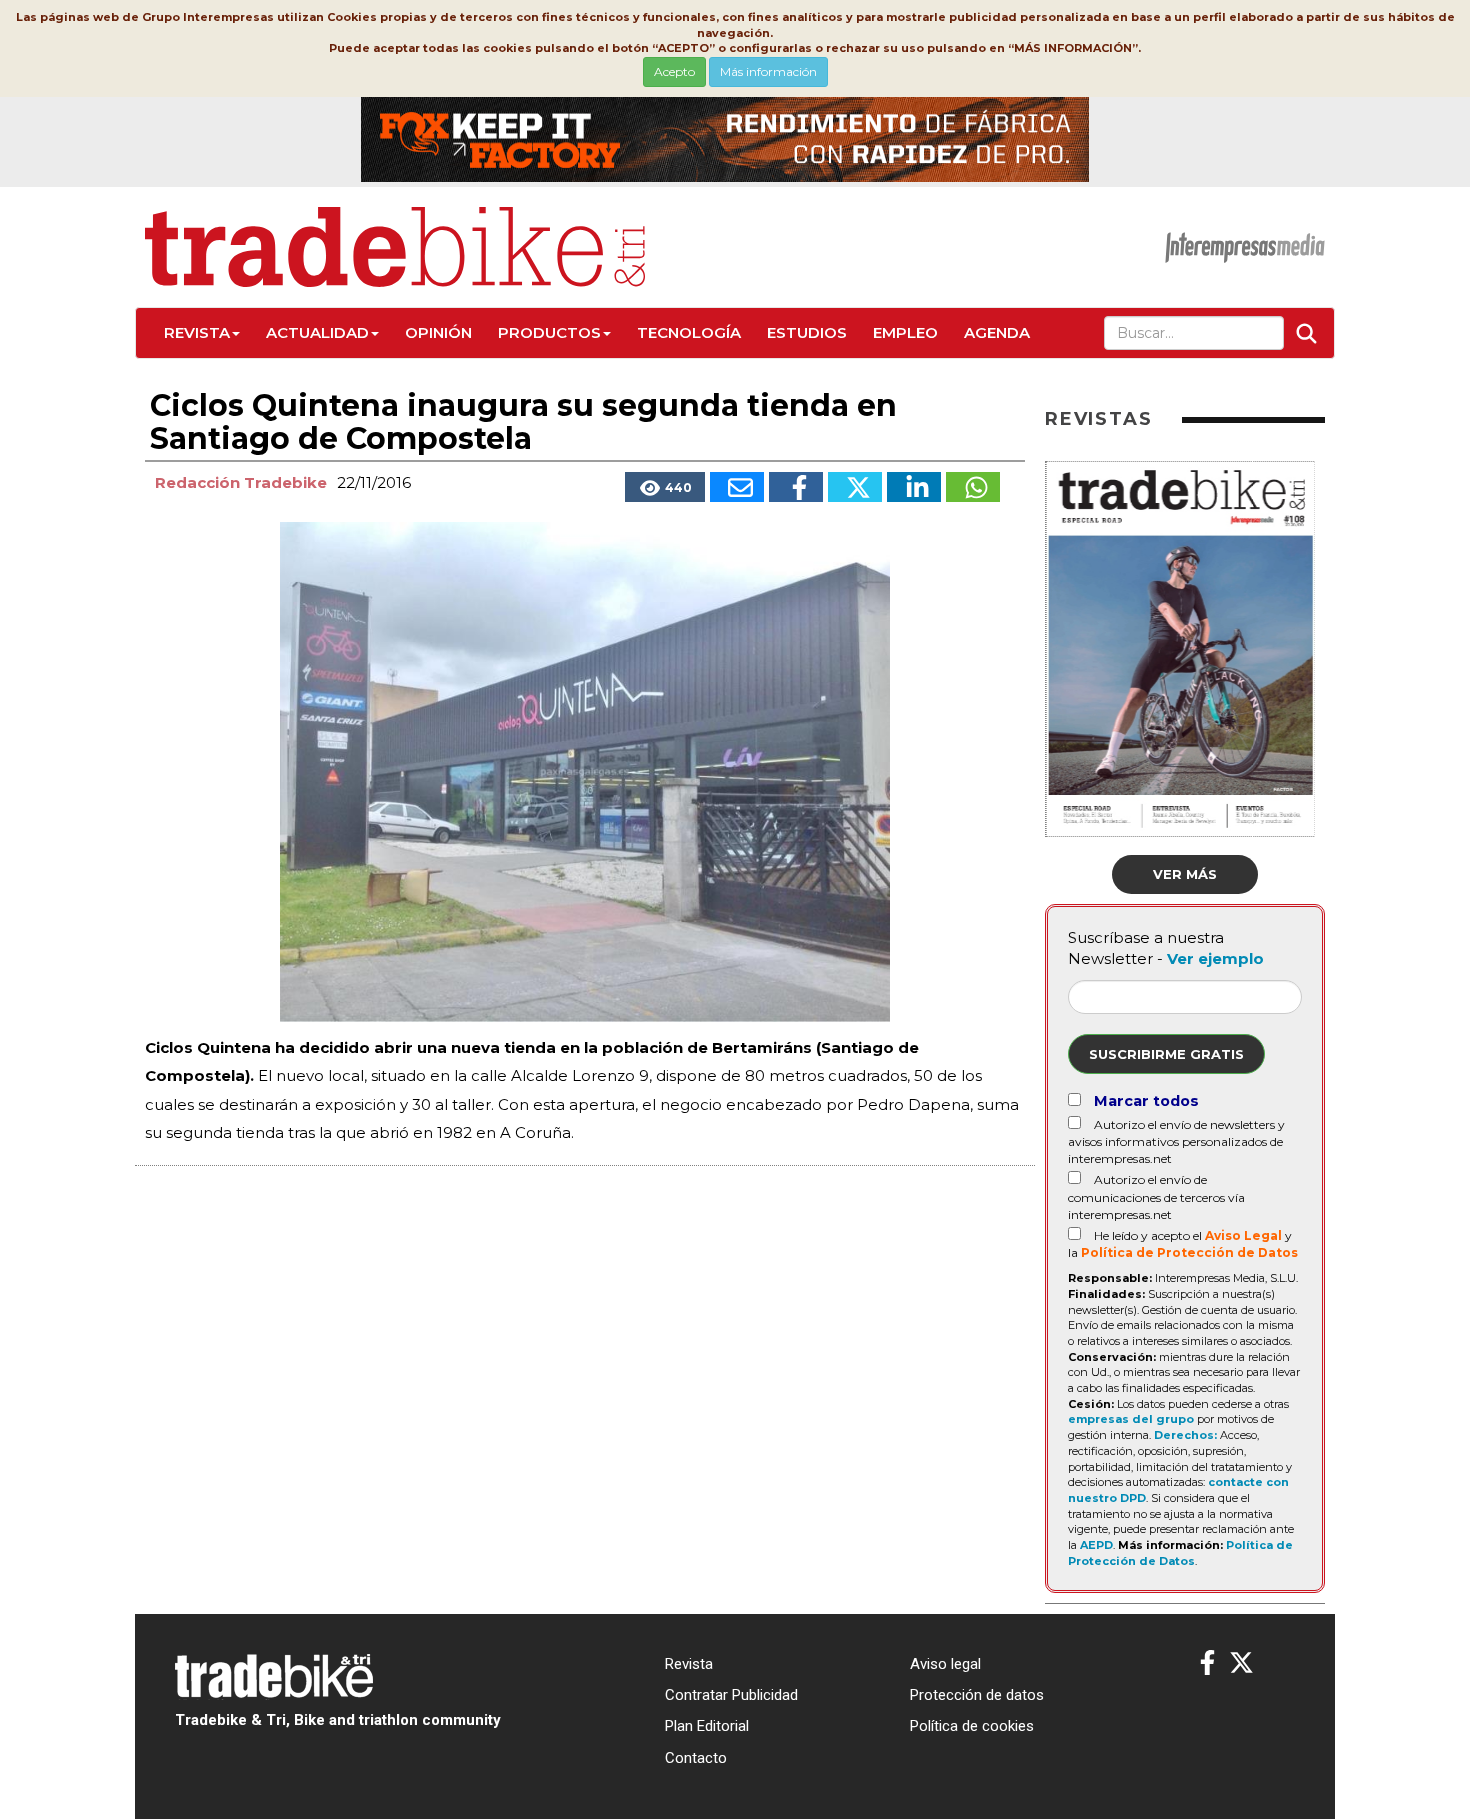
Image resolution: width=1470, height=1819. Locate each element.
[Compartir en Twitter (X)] (855, 487)
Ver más (1185, 874)
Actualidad (317, 332)
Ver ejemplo (1215, 958)
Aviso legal (945, 1664)
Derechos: (1185, 1435)
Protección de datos (977, 1695)
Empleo (905, 332)
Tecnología (689, 332)
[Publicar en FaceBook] (796, 487)
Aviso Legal (1243, 1235)
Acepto (674, 71)
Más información (768, 71)
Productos (549, 332)
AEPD (1096, 1545)
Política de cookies (972, 1726)
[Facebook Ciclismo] (1207, 1663)
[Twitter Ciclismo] (1241, 1663)
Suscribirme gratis (1166, 1054)
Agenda (997, 332)
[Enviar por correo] (737, 487)
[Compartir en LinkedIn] (914, 487)
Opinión (438, 332)
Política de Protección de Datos (1189, 1252)
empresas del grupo (1131, 1419)
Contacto (696, 1758)
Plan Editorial (707, 1726)
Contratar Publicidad (731, 1695)
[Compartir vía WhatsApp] (973, 487)
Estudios (807, 332)
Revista (197, 332)
